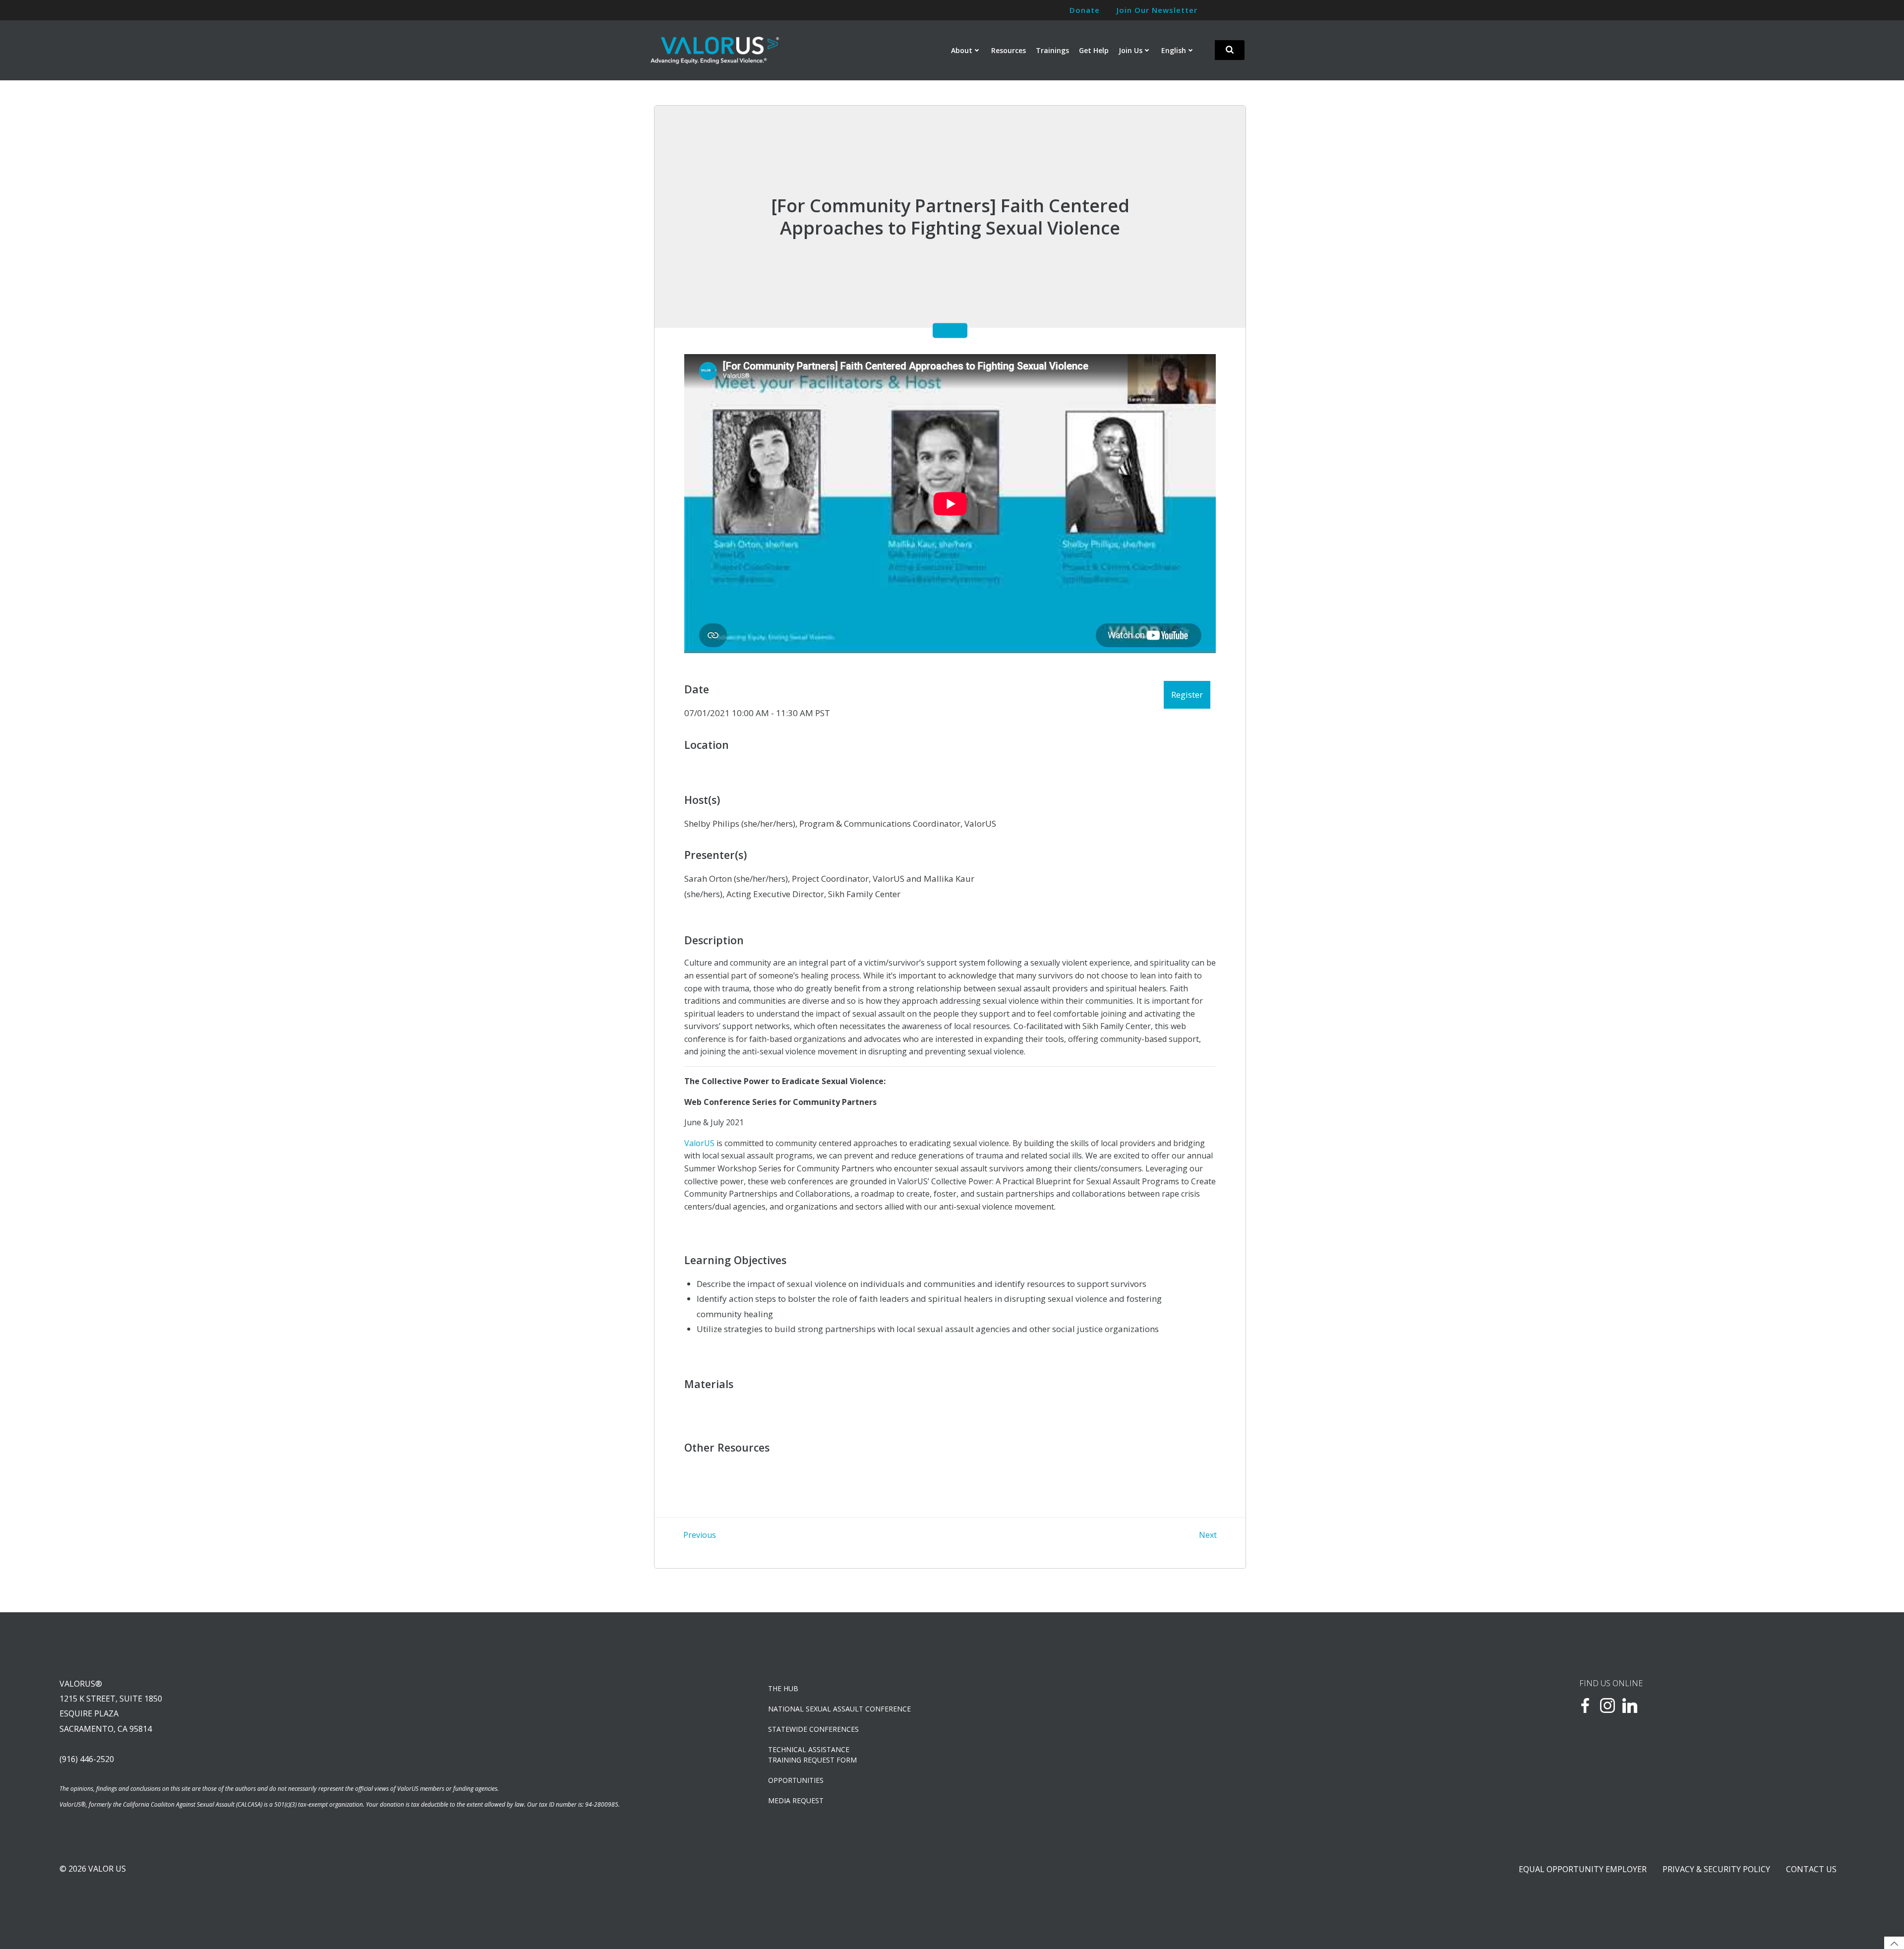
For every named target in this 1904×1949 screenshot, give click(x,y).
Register (1187, 695)
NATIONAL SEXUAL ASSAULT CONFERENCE (839, 1709)
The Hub (783, 1688)
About (962, 50)
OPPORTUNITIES (796, 1780)
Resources (1009, 50)
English (1174, 50)
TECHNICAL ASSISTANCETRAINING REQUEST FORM (812, 1755)
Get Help (1094, 50)
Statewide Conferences (813, 1729)
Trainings (1052, 50)
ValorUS (699, 1143)
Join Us (1130, 50)
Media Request (796, 1800)
